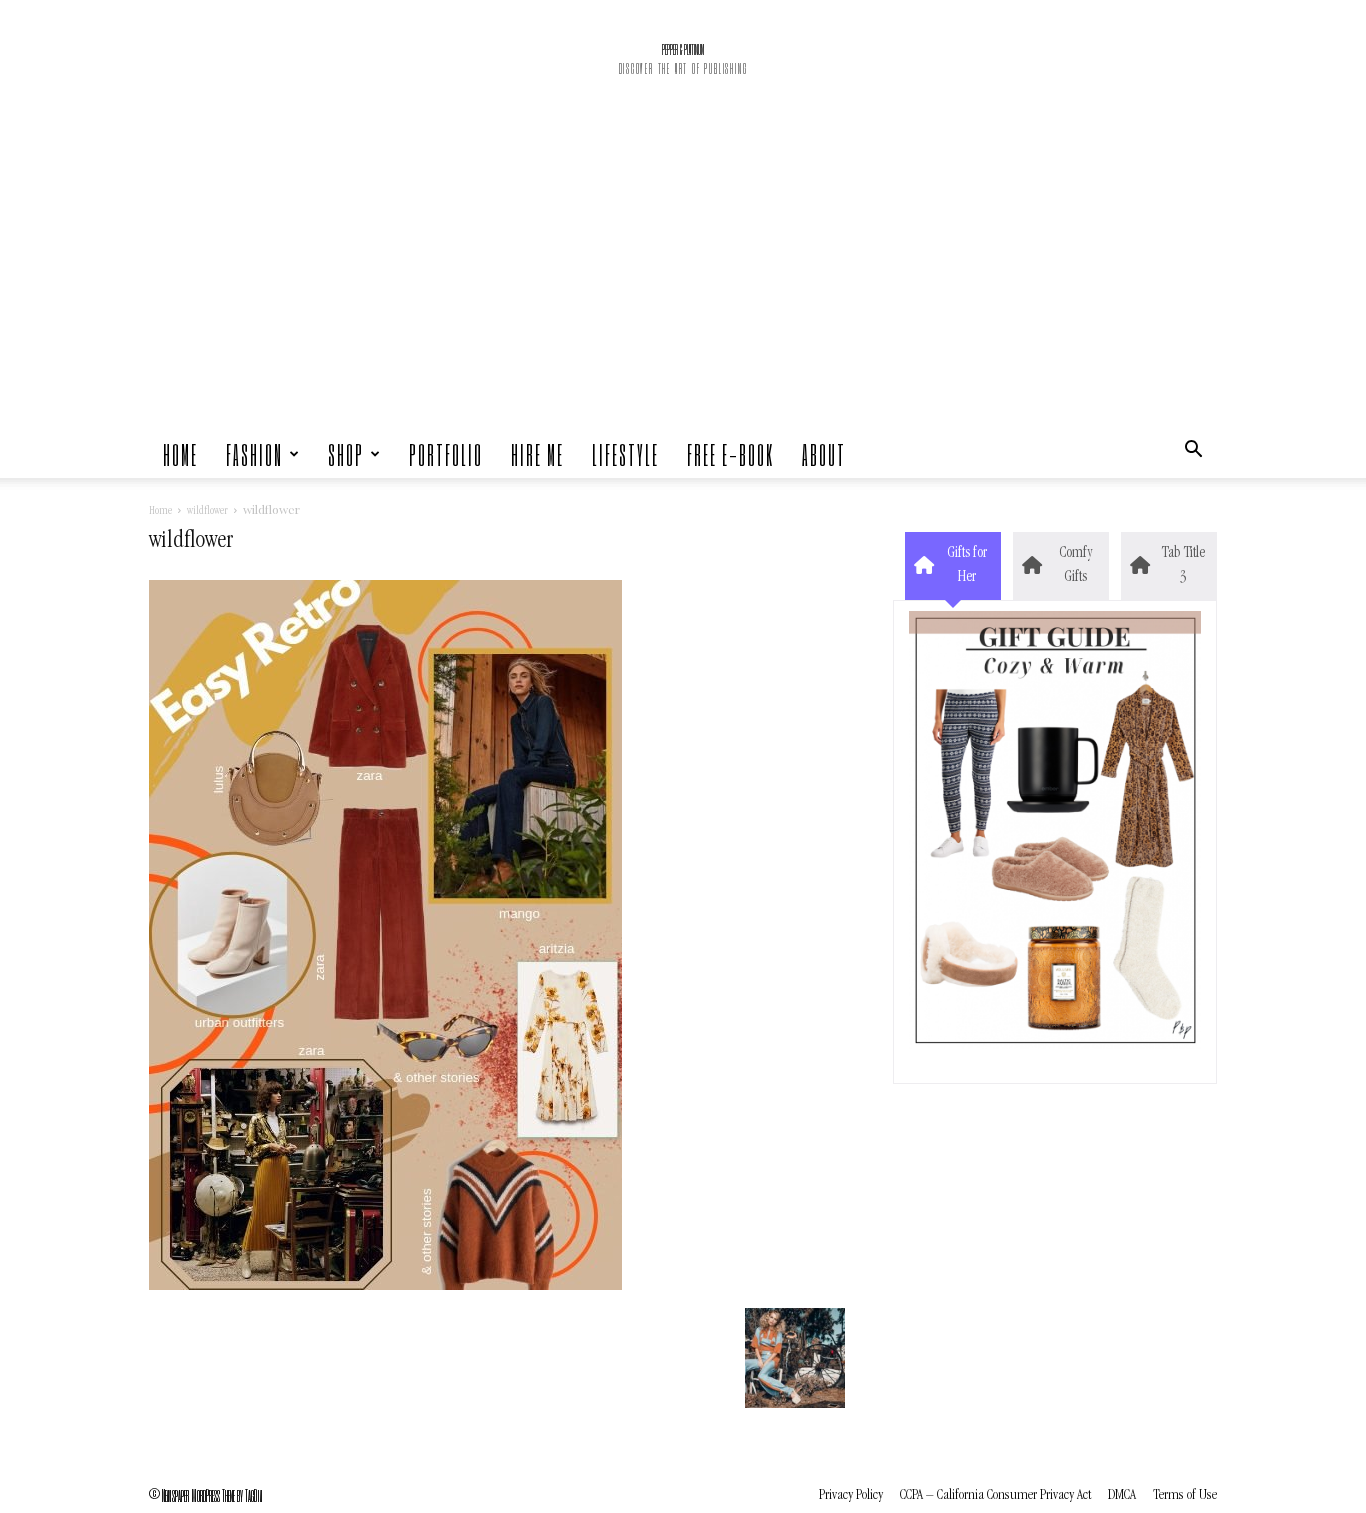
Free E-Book (730, 454)
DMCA (1122, 1495)
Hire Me (537, 454)
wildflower (207, 512)
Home (180, 454)
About (824, 454)
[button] (1193, 454)
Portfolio (446, 454)
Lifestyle (625, 454)
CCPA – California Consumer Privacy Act (995, 1495)
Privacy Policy (851, 1495)
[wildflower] (385, 1287)
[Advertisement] (683, 280)
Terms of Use (1185, 1495)
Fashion (254, 454)
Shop (346, 454)
